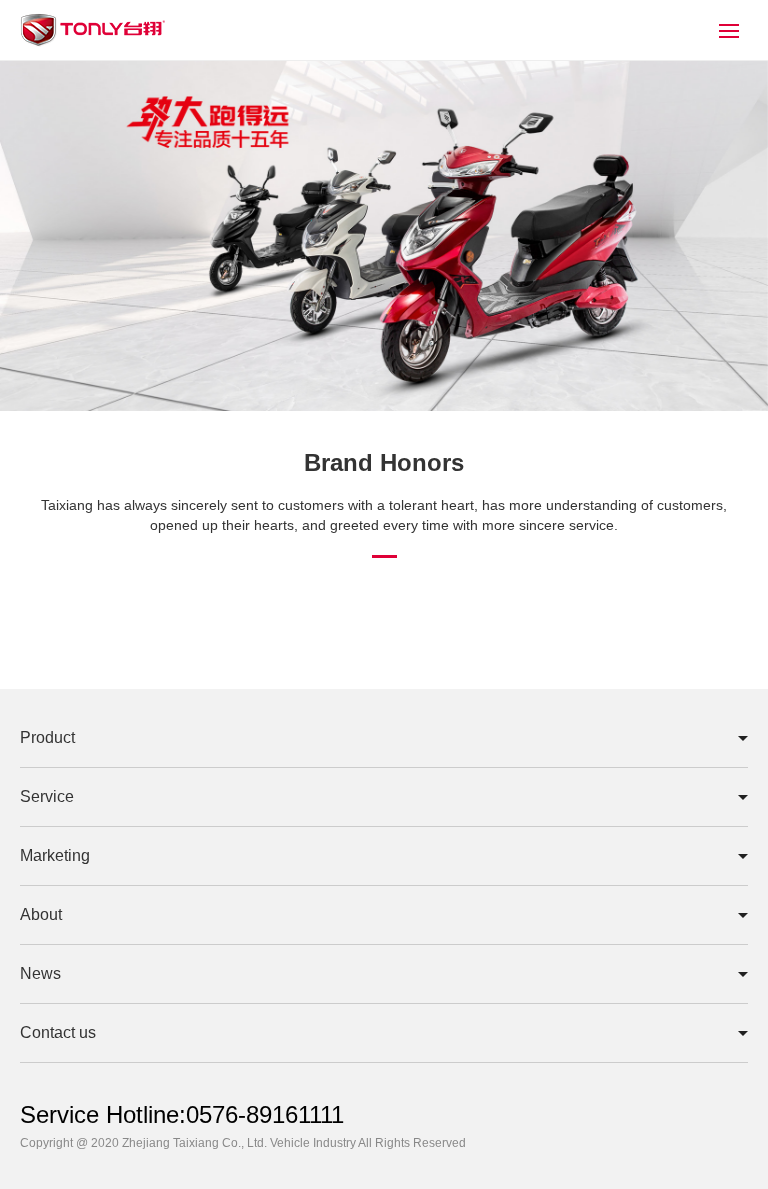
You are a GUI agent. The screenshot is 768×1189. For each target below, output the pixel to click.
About (41, 914)
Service (47, 796)
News (40, 973)
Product (47, 737)
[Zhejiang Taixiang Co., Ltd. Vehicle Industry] (92, 43)
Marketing (55, 855)
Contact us (58, 1032)
